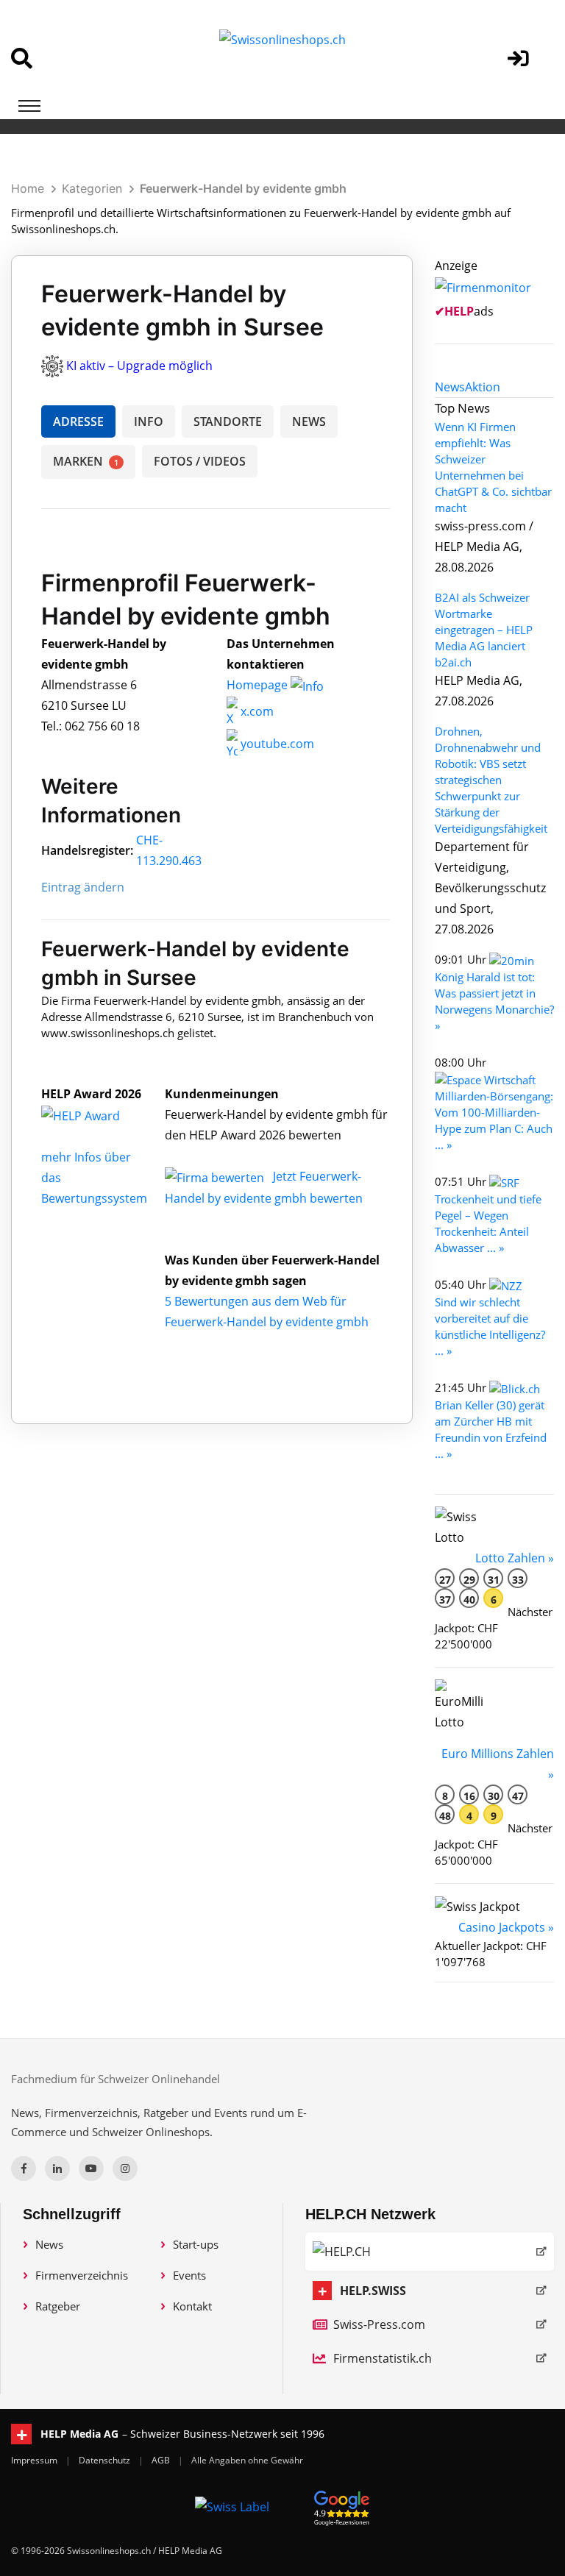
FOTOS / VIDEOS (200, 461)
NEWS (309, 421)
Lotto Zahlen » (515, 1558)
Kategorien (92, 188)
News (49, 2244)
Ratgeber (58, 2306)
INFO (149, 421)
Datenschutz (106, 2460)
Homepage (259, 685)
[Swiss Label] (232, 2506)
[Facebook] (24, 2168)
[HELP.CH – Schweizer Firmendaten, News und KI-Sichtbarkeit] (430, 2252)
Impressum (35, 2460)
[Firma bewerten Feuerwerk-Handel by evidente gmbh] (216, 1176)
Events (189, 2275)
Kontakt (192, 2306)
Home (28, 188)
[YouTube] (91, 2168)
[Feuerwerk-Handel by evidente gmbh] (96, 1114)
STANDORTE (228, 421)
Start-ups (196, 2244)
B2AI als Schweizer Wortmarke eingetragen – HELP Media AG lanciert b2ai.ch (484, 630)
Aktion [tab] (483, 387)
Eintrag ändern (83, 887)
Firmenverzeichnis (82, 2275)
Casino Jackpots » (506, 1927)
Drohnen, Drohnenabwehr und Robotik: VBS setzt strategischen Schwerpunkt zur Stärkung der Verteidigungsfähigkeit (491, 780)
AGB (162, 2460)
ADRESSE (78, 421)
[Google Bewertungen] (342, 2506)
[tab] (450, 387)
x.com (256, 711)
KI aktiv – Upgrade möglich (139, 366)
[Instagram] (125, 2168)
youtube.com (276, 744)
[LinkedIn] (57, 2168)
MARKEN (86, 461)
